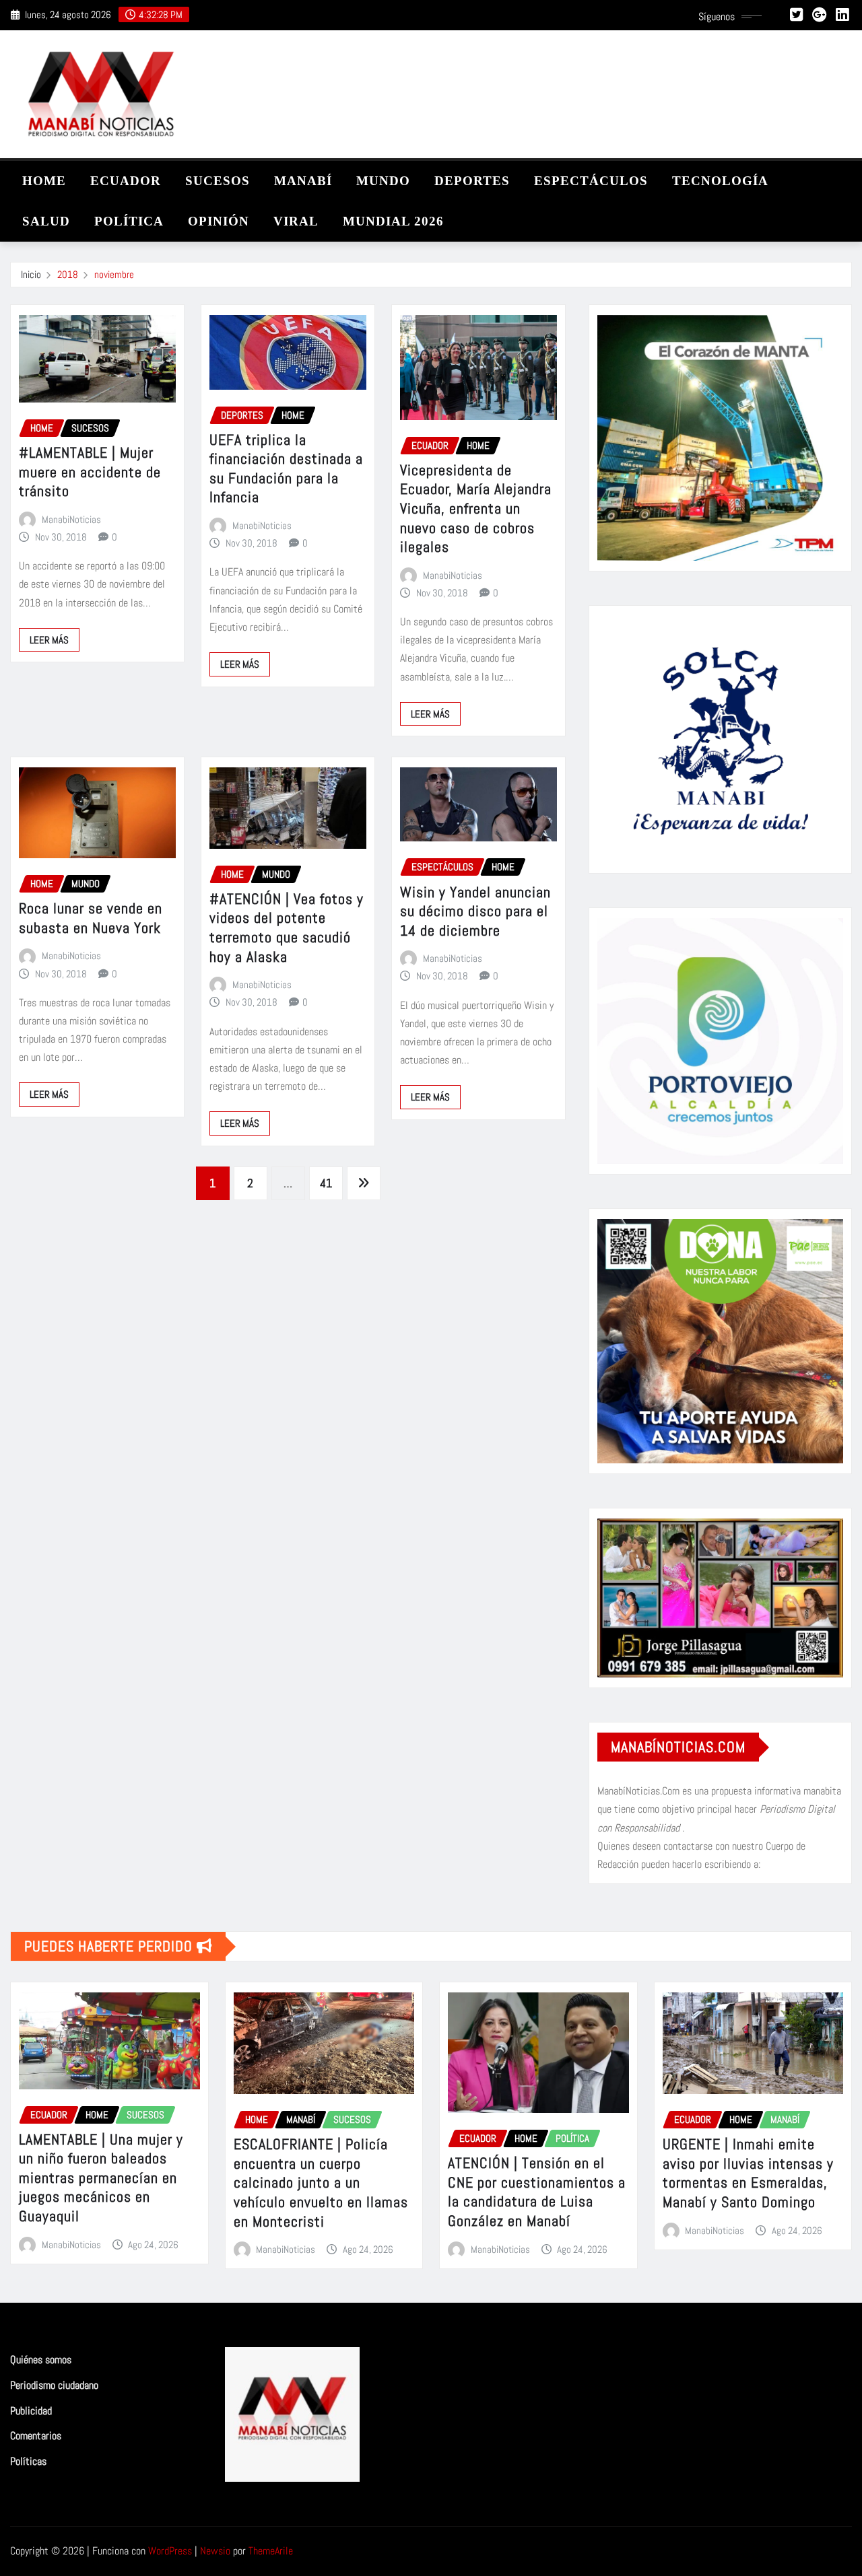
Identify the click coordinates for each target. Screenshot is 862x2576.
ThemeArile (271, 2551)
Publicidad (31, 2411)
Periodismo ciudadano (54, 2385)
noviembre (114, 274)
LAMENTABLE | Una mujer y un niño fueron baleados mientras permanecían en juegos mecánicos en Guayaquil (101, 2178)
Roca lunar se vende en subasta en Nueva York (91, 918)
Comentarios (36, 2436)
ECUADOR (126, 181)
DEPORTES (472, 181)
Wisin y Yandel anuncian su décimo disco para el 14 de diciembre (475, 911)
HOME (44, 181)
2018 (68, 274)
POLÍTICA (129, 221)
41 (326, 1183)
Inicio (31, 274)
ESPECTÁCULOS (591, 181)
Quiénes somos (41, 2360)
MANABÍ (303, 181)
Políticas (28, 2461)
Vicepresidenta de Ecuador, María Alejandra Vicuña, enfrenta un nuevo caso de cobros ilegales (476, 508)
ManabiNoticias (71, 519)
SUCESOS (218, 181)
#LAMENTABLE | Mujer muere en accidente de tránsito (90, 472)
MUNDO (383, 181)
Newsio (215, 2551)
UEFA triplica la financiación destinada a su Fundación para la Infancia (286, 468)
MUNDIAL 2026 (393, 221)
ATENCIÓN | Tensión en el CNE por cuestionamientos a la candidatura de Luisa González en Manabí (537, 2192)
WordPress (170, 2551)
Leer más (49, 640)
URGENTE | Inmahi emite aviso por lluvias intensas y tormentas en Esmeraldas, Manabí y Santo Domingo (748, 2173)
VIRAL (296, 221)
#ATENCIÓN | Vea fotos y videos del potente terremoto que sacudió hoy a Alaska (287, 928)
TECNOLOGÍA (720, 181)
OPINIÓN (219, 221)
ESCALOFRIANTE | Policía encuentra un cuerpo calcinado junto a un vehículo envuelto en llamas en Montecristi (321, 2182)
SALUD (46, 221)
